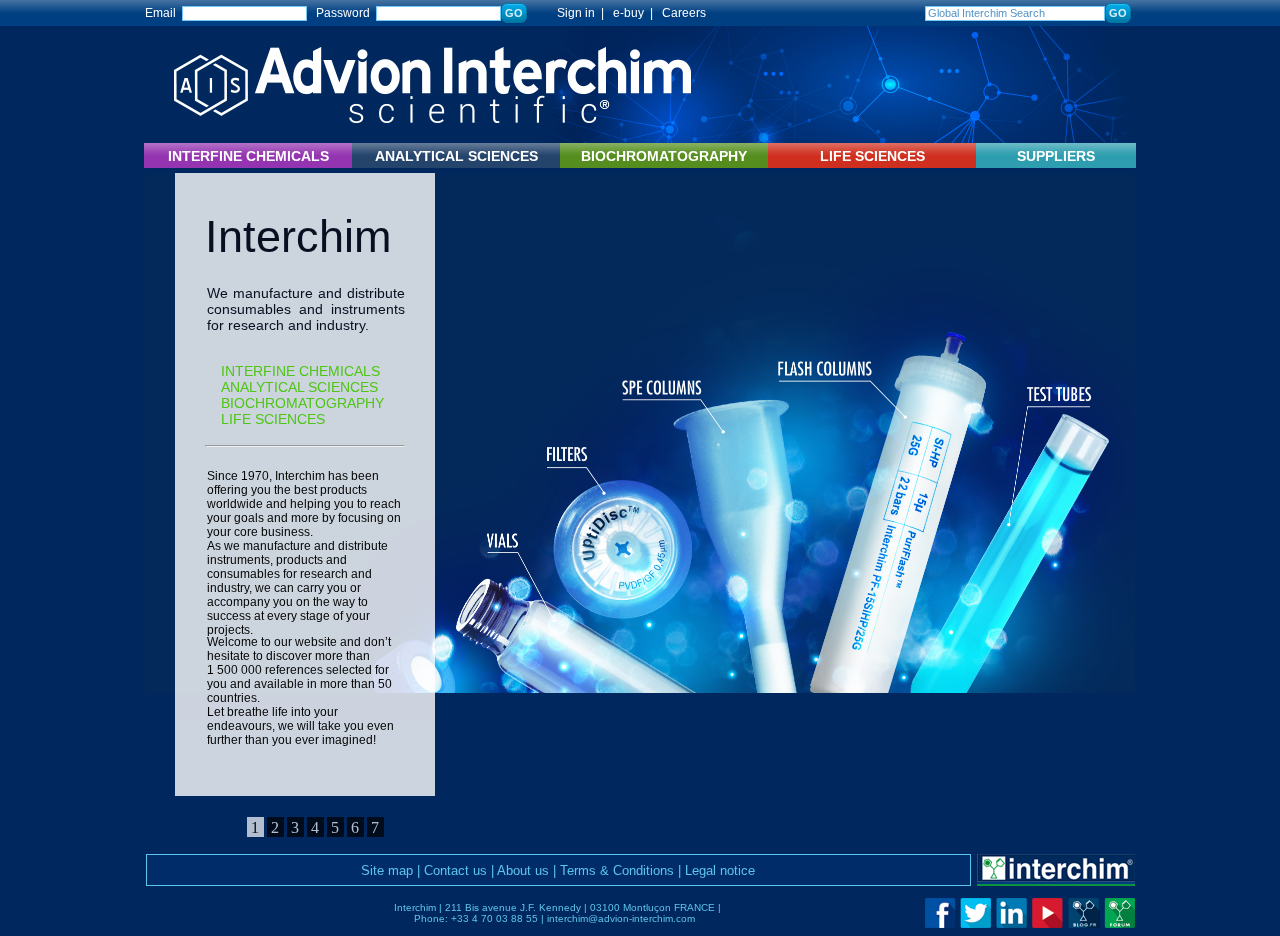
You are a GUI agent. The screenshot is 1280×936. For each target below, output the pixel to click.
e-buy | (636, 13)
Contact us (455, 870)
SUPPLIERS (1056, 156)
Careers (684, 13)
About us (523, 870)
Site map (387, 870)
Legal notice (720, 870)
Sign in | (571, 13)
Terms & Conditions (617, 870)
